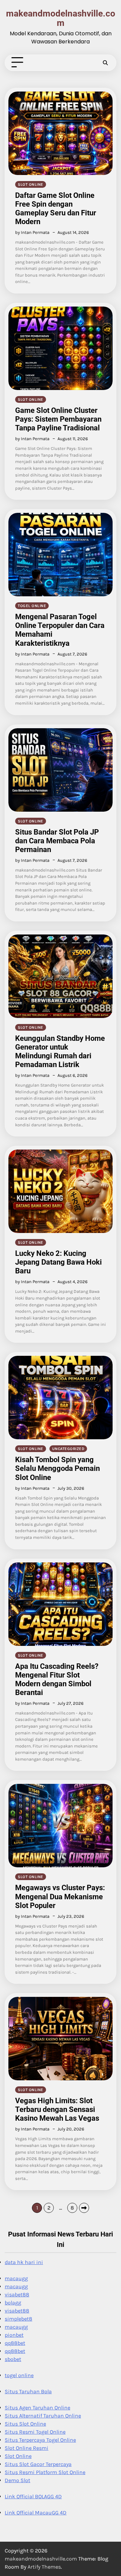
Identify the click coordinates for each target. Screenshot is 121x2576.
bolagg (13, 2303)
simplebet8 (18, 2319)
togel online (32, 606)
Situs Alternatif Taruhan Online (43, 2416)
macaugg (16, 2278)
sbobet (13, 2359)
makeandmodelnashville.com (61, 18)
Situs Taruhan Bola (28, 2391)
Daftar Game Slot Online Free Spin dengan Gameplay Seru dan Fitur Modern (56, 208)
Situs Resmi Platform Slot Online (45, 2472)
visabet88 (17, 2295)
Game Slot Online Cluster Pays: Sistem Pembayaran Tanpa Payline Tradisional (58, 419)
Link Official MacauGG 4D (36, 2513)
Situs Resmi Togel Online (35, 2432)
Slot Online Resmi (27, 2448)
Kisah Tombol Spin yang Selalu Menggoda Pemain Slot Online (57, 1468)
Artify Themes (44, 2567)
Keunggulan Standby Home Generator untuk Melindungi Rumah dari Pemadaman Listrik (60, 1051)
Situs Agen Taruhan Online (37, 2408)
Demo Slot (17, 2480)
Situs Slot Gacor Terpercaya (38, 2464)
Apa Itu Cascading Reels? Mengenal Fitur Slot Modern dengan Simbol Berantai (57, 1679)
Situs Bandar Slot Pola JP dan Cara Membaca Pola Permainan (57, 841)
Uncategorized (68, 1449)
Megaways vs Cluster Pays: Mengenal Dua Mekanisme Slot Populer (60, 1896)
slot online (31, 184)
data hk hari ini (24, 2262)
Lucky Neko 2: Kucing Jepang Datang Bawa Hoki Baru (58, 1262)
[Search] (105, 63)
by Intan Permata (32, 232)
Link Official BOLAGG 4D (33, 2496)
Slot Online (18, 2456)
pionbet (14, 2335)
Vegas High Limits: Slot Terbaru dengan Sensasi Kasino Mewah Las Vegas (57, 2109)
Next (84, 2208)
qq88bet (15, 2343)
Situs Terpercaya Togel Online (40, 2440)
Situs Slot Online (25, 2424)
